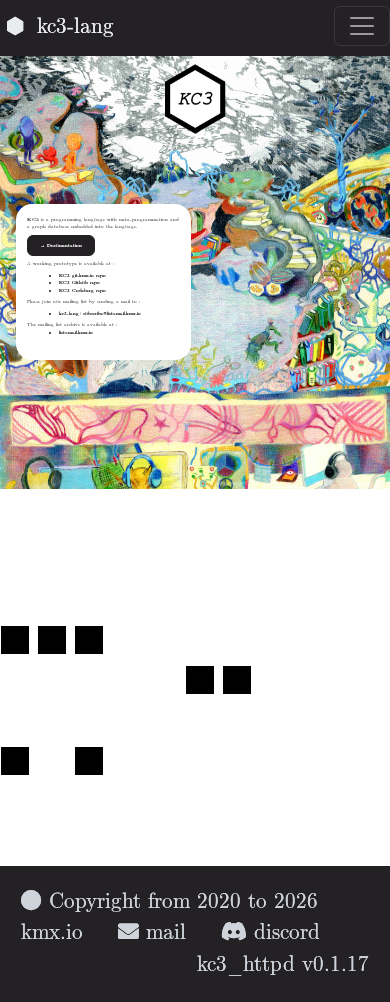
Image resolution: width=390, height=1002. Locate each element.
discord (283, 933)
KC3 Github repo (79, 282)
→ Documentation (61, 245)
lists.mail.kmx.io (76, 332)
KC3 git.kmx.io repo (82, 275)
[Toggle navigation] (362, 26)
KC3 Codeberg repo (82, 290)
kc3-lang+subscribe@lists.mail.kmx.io (100, 313)
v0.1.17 (335, 965)
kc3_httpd (246, 965)
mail (162, 933)
